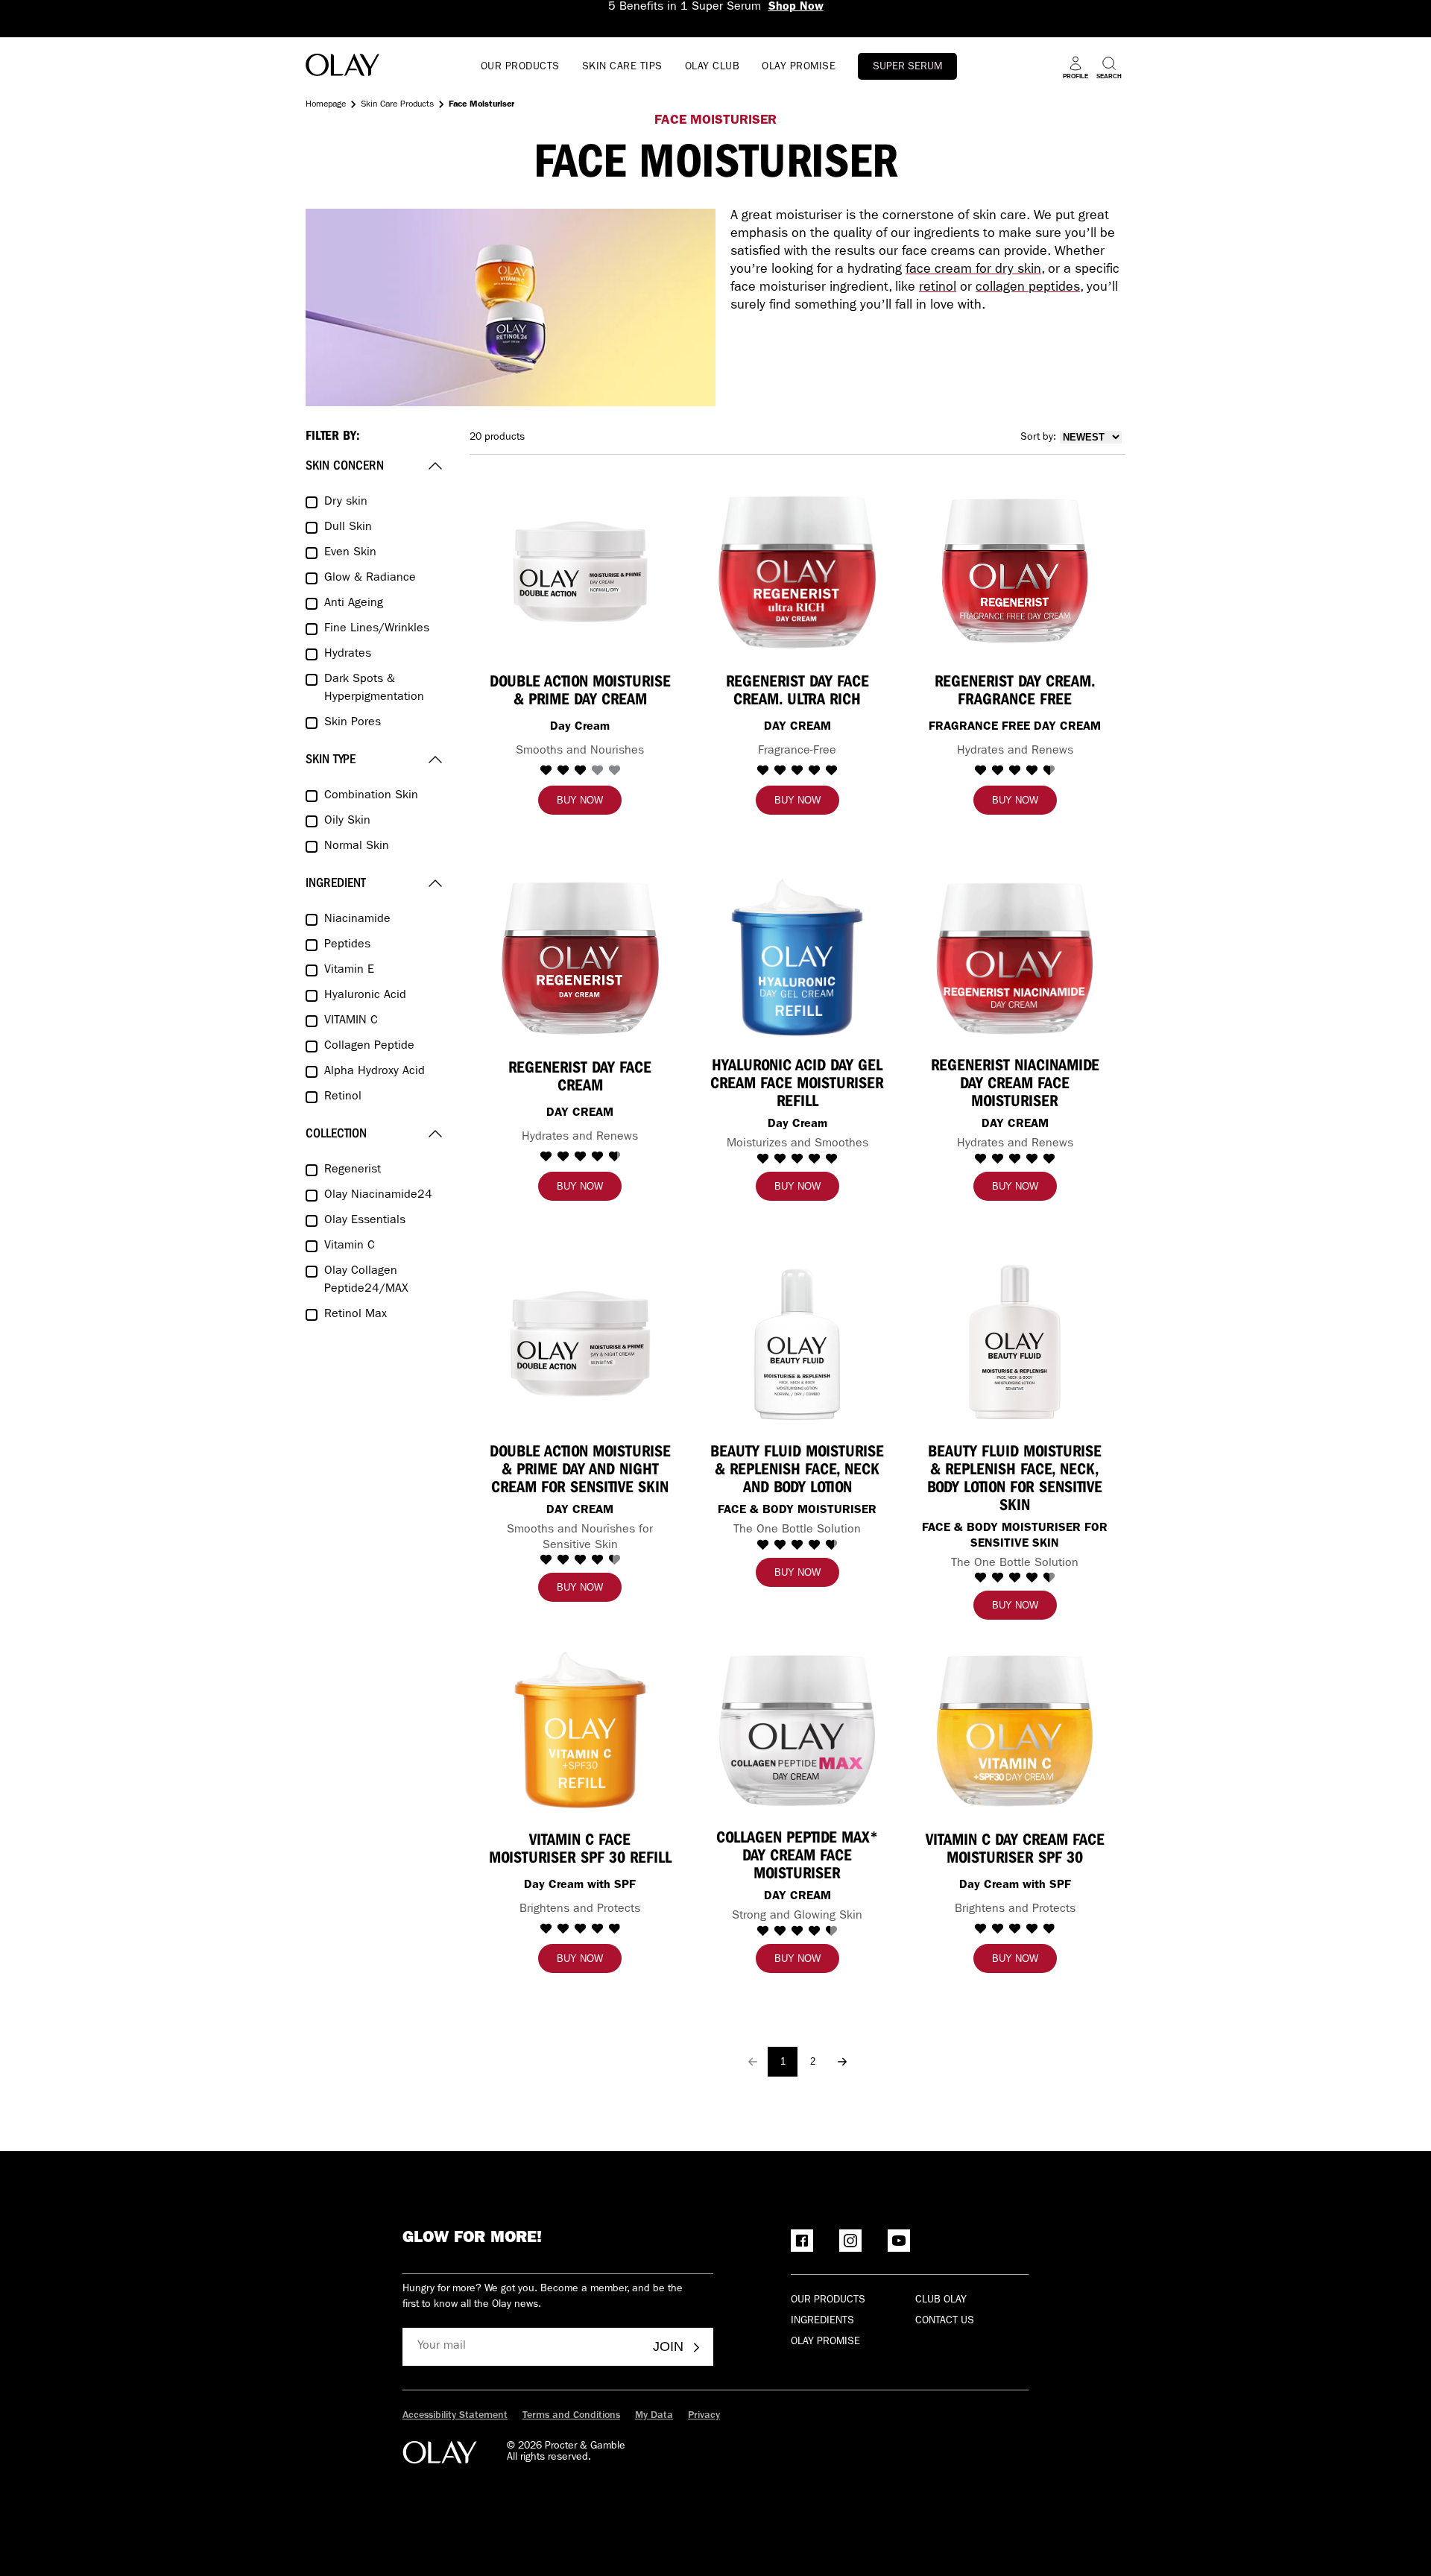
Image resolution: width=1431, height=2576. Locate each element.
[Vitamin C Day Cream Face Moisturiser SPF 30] (1015, 1730)
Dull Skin (348, 528)
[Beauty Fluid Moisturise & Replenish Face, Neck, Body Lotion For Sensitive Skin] (1015, 1344)
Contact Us (945, 2321)
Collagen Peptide (369, 1046)
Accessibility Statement (455, 2416)
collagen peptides (1028, 288)
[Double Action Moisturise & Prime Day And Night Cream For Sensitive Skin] (580, 1344)
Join (668, 2346)
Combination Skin (371, 796)
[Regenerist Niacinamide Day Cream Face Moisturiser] (1015, 957)
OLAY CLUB (713, 67)
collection (336, 1133)
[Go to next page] (842, 2062)
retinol (938, 288)
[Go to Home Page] (342, 67)
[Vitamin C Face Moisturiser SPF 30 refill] (580, 1730)
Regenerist (353, 1170)
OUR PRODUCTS (520, 67)
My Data (654, 2416)
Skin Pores (353, 723)
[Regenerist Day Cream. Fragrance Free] (1015, 571)
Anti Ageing (354, 604)
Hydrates (348, 654)
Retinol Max (356, 1315)
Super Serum (907, 67)
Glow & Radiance (370, 578)
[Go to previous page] (753, 2062)
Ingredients (822, 2321)
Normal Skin (357, 847)
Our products (828, 2300)
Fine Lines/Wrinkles (377, 629)
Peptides (347, 945)
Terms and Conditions (571, 2416)
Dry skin (346, 502)
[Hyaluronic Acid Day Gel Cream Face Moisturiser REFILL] (797, 957)
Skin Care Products (397, 105)
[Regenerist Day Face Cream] (580, 957)
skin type (331, 759)
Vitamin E (349, 970)
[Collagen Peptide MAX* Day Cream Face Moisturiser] (797, 1730)
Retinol (343, 1097)
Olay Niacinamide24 (378, 1196)
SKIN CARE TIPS (622, 67)
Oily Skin (347, 821)
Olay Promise (825, 2342)
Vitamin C (350, 1246)
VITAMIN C (351, 1021)
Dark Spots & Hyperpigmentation (374, 689)
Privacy (704, 2416)
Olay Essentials (365, 1221)
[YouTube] (899, 2241)
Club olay (941, 2300)
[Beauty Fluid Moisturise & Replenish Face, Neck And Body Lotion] (797, 1344)
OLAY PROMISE (799, 67)
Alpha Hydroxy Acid (375, 1072)
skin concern (345, 465)
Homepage (326, 105)
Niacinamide (357, 920)
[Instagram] (850, 2241)
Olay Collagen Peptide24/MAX (366, 1281)
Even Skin (350, 553)
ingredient (336, 883)
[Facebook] (802, 2241)
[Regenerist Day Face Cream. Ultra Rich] (797, 571)
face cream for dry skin (973, 271)
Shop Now (796, 7)
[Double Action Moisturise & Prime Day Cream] (580, 571)
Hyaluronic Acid (365, 996)
